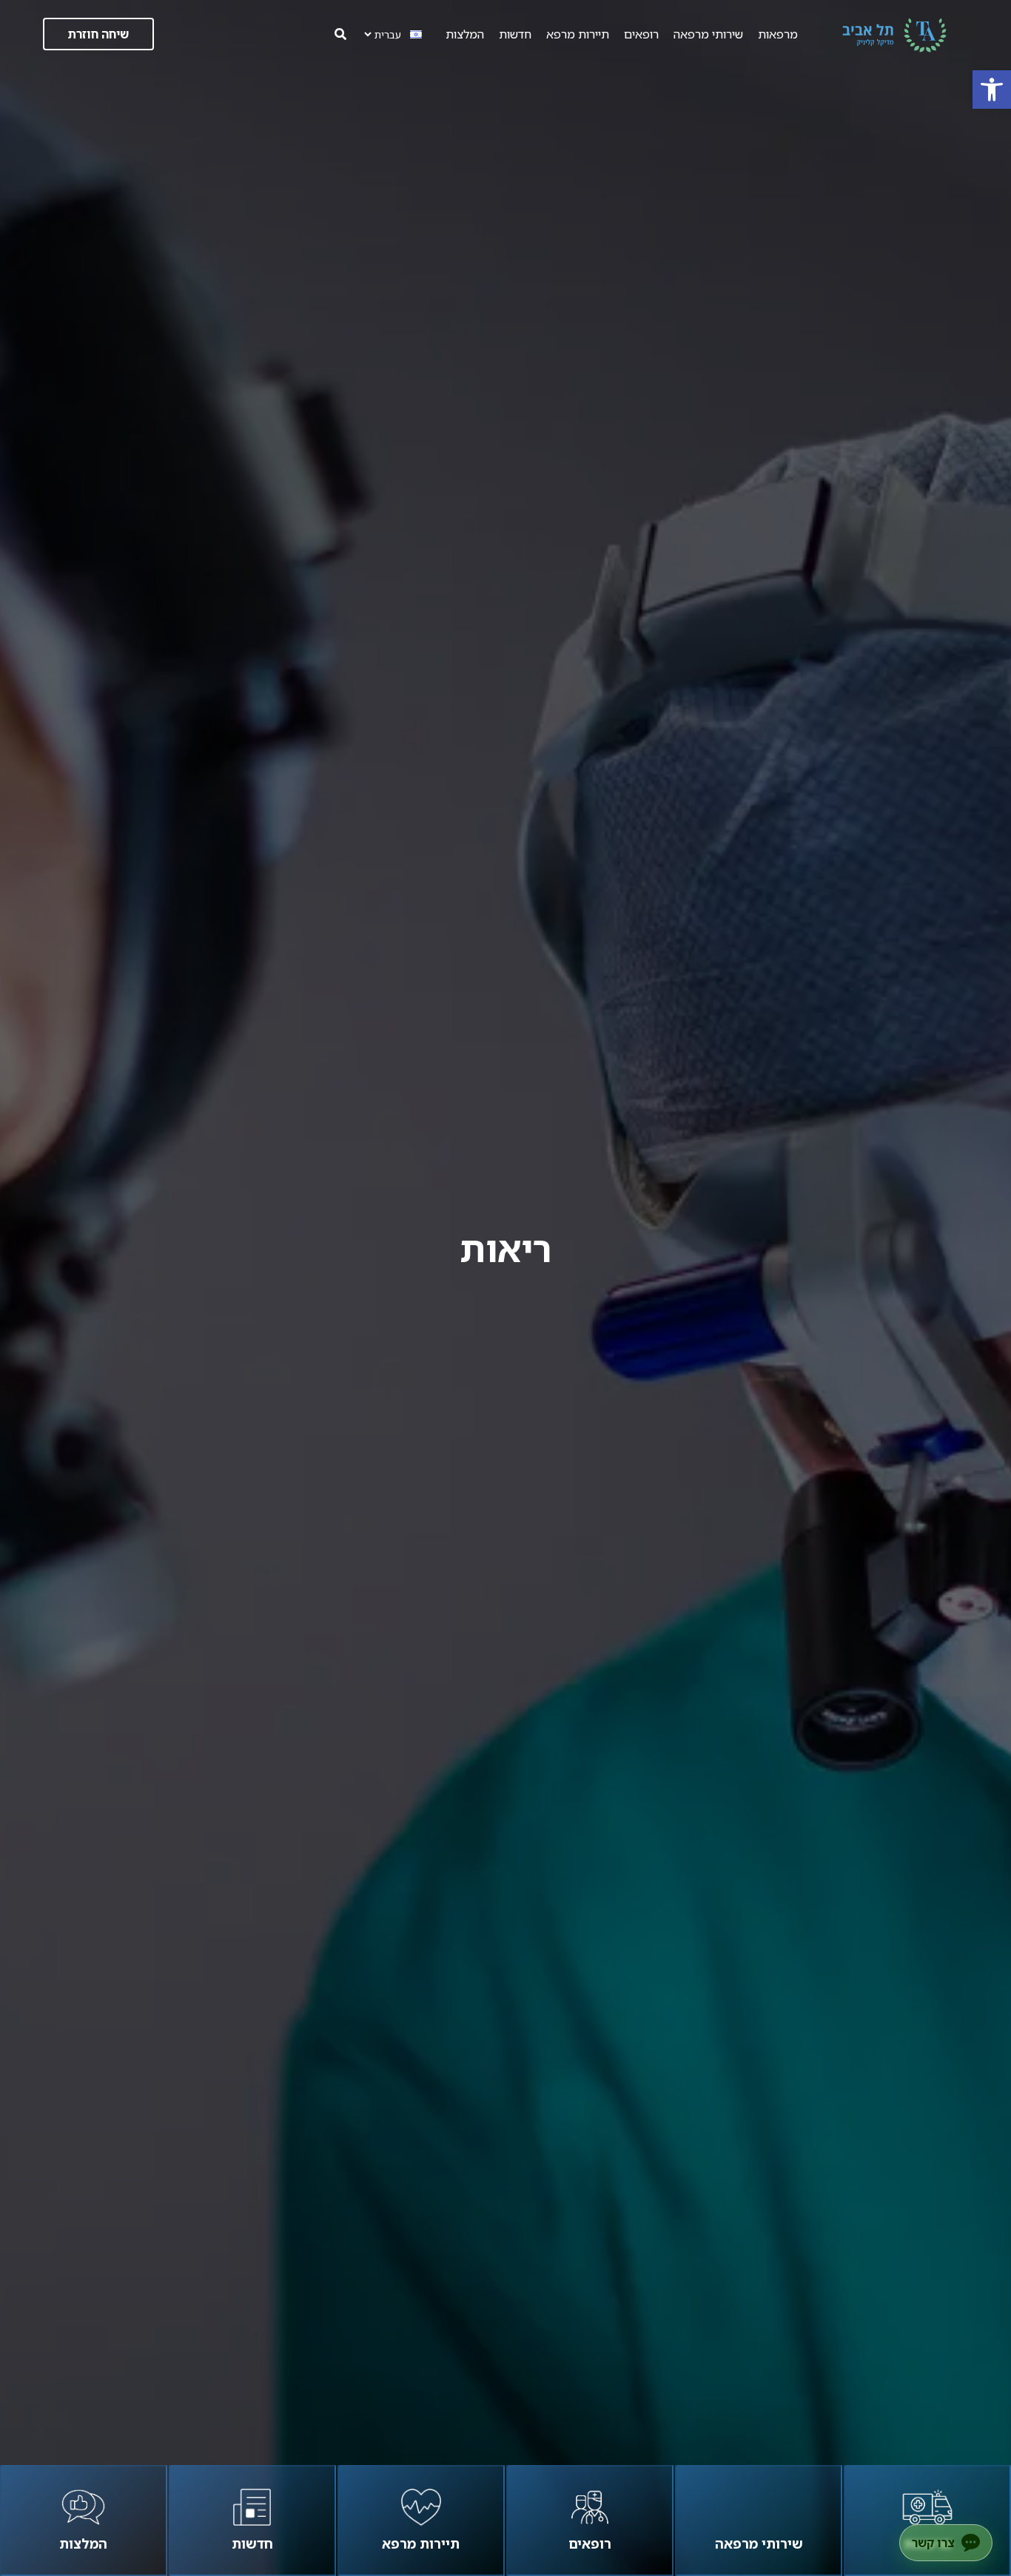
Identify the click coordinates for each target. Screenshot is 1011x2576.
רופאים (641, 34)
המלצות (465, 34)
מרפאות (778, 34)
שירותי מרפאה (708, 34)
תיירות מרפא (578, 34)
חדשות (515, 34)
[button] (992, 90)
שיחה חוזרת (98, 34)
